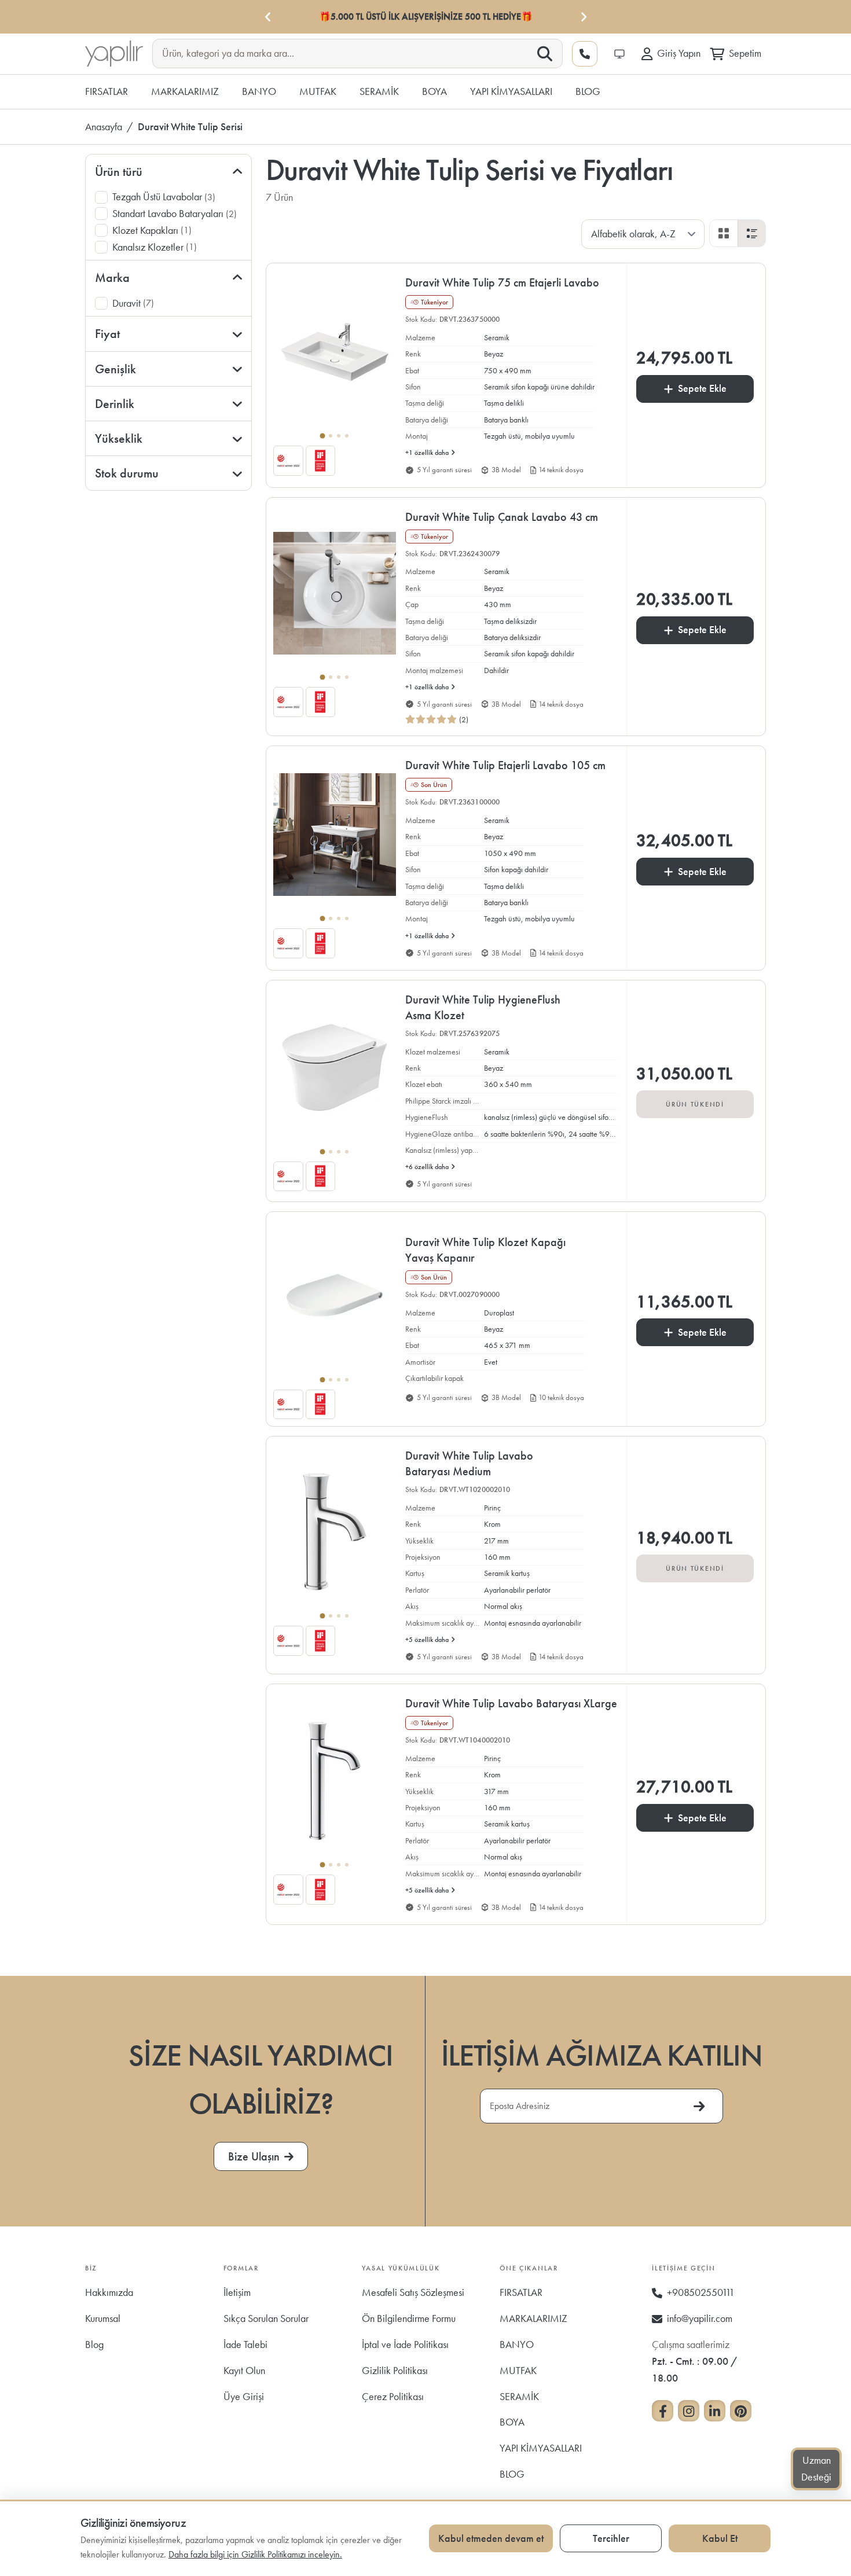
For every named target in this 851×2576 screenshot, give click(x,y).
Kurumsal (103, 2318)
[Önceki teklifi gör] (268, 17)
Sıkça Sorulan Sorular (266, 2318)
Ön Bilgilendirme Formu (409, 2318)
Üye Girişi (244, 2396)
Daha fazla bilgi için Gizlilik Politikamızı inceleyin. (255, 2554)
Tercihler (611, 2538)
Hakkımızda (109, 2292)
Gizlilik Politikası (395, 2370)
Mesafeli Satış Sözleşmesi (413, 2292)
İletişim (237, 2292)
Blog (94, 2344)
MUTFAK (518, 2370)
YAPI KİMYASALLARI (541, 2448)
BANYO (517, 2344)
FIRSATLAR (521, 2292)
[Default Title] (335, 358)
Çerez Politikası (393, 2396)
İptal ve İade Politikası (405, 2344)
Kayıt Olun (244, 2370)
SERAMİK (519, 2396)
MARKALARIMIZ (533, 2318)
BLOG (512, 2474)
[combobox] (348, 53)
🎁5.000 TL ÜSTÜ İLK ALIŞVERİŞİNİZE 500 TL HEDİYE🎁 (426, 16)
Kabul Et (720, 2538)
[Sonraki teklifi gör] (583, 17)
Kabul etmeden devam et (491, 2538)
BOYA (512, 2422)
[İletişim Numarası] (585, 54)
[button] (457, 319)
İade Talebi (245, 2344)
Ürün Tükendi (695, 1104)
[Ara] (545, 54)
